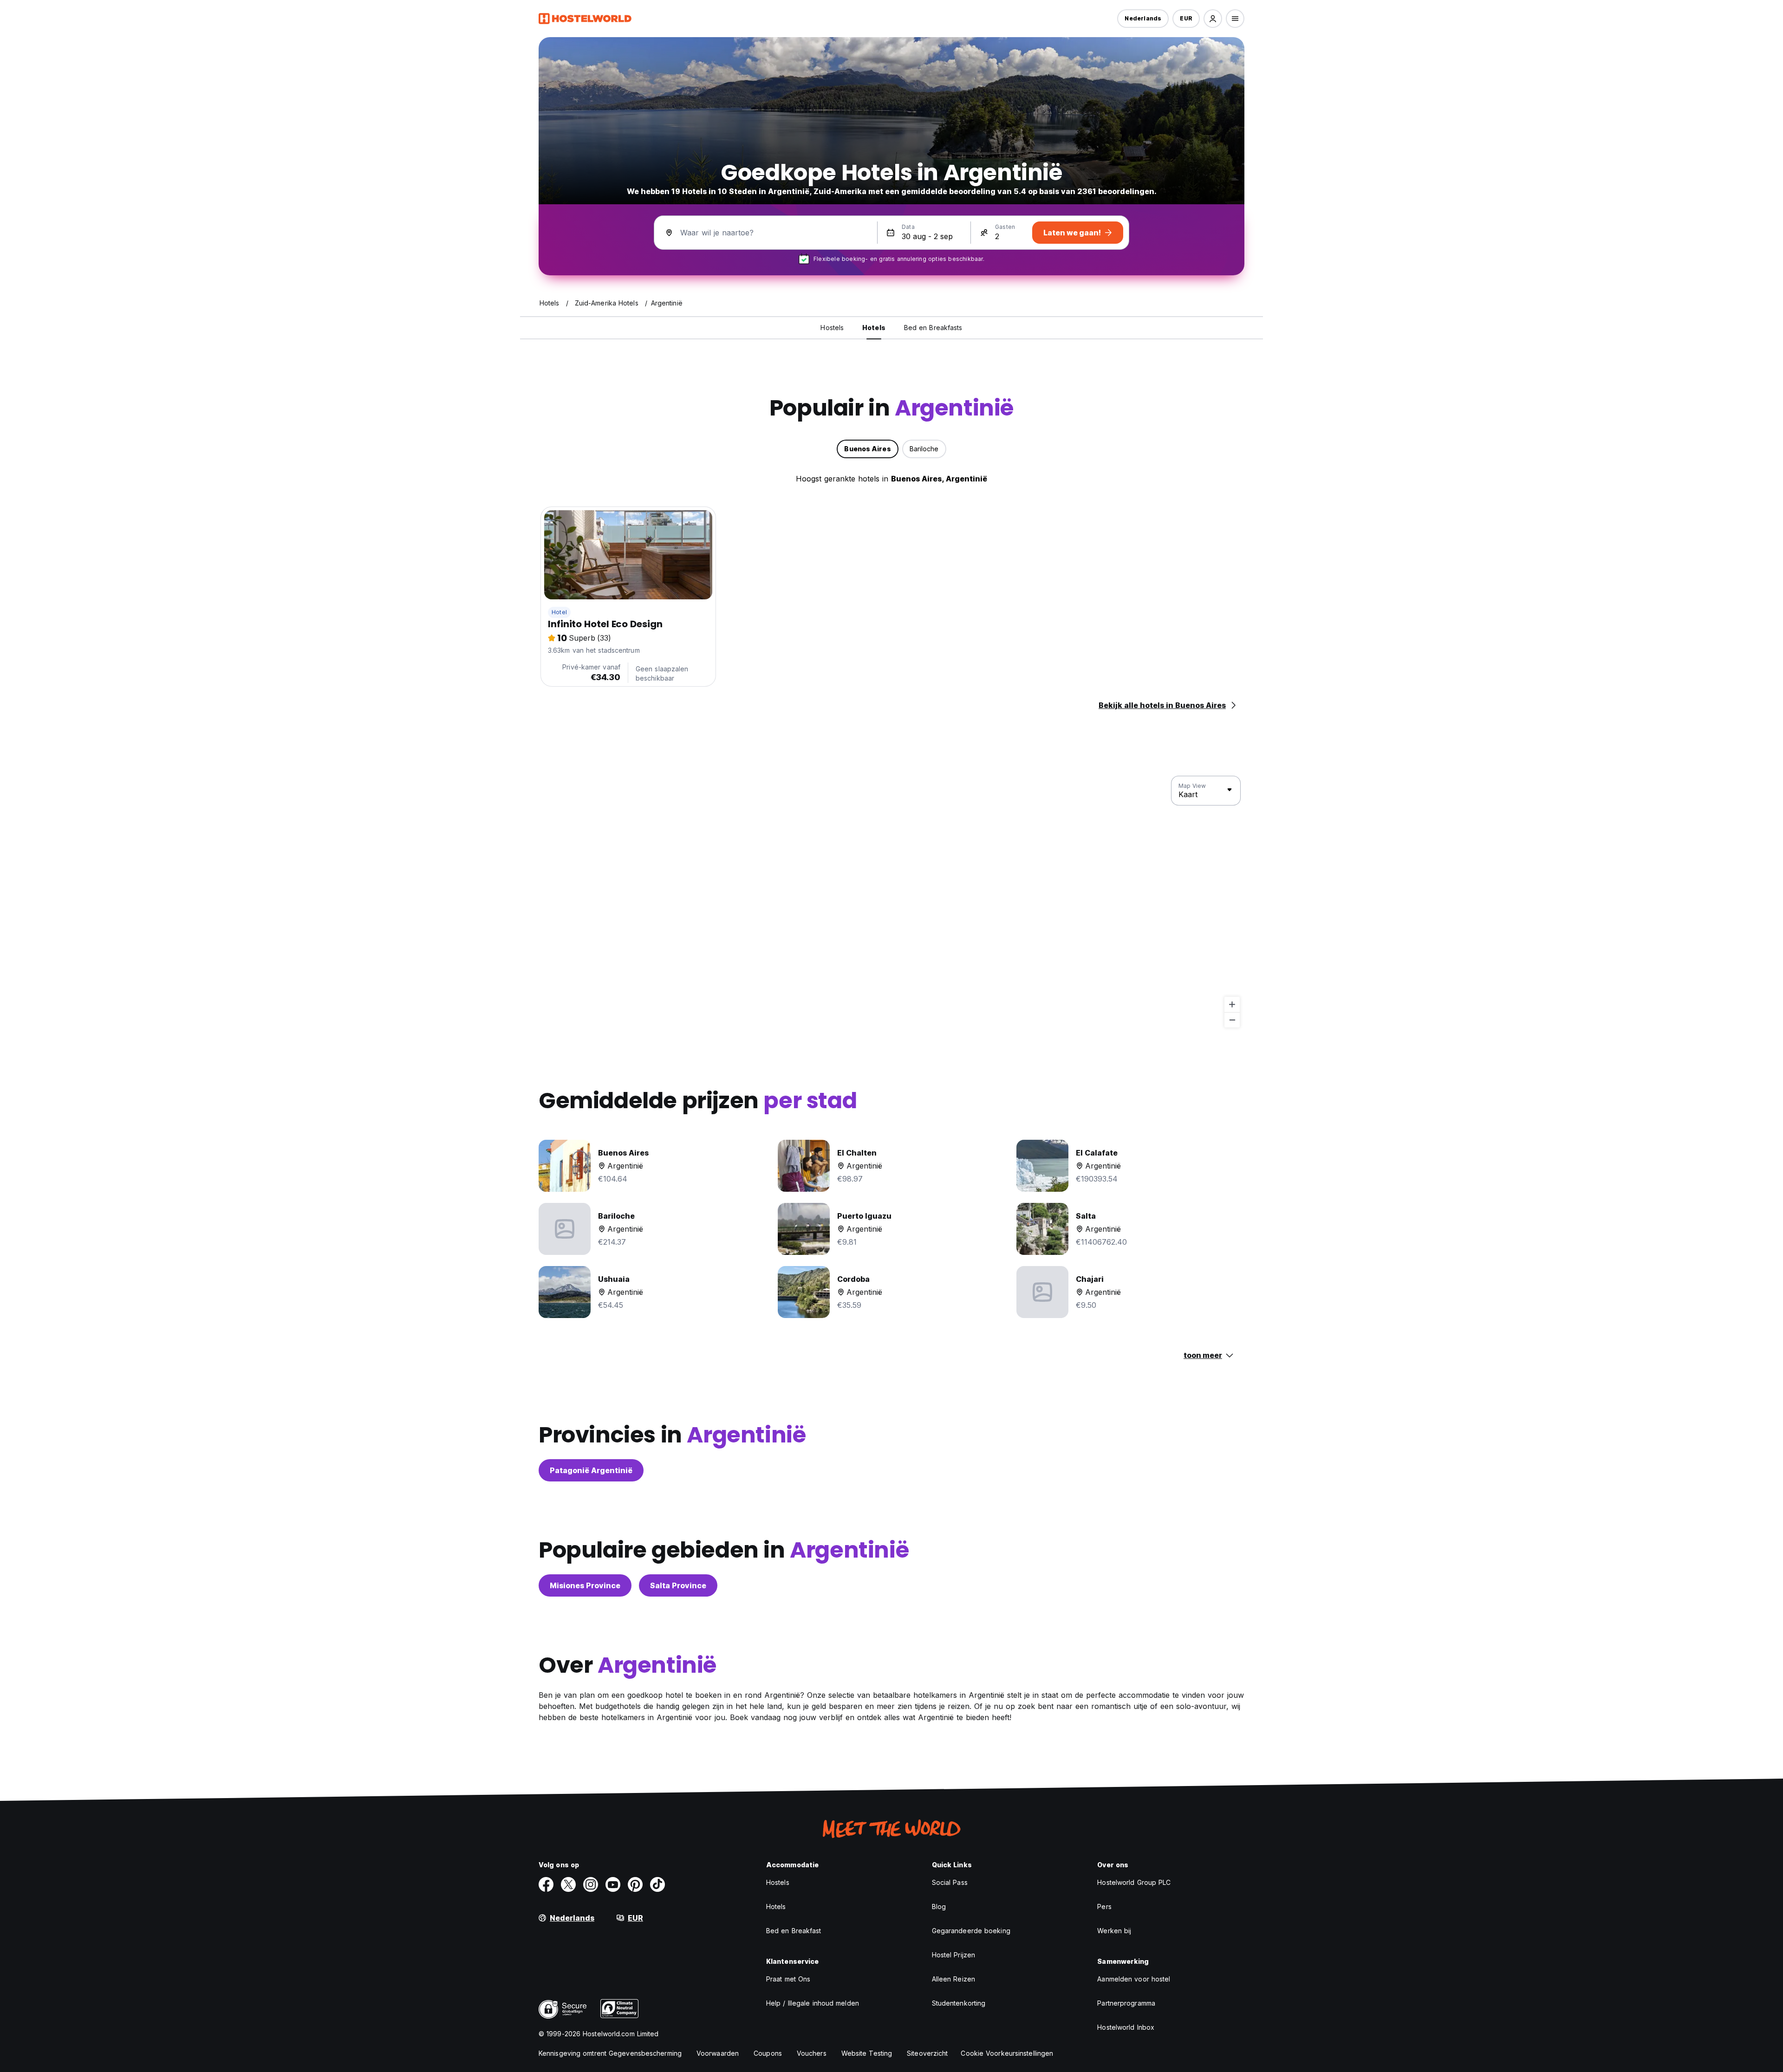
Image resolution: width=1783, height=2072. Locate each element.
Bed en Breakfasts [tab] (933, 328)
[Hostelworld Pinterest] (635, 1884)
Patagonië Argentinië (591, 1470)
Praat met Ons (788, 1979)
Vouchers (812, 2053)
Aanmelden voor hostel (1134, 1979)
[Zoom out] (1232, 1020)
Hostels (778, 1882)
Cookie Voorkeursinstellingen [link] (1007, 2053)
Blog (939, 1906)
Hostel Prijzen (953, 1955)
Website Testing (867, 2053)
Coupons (768, 2053)
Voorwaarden (718, 2053)
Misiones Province (585, 1585)
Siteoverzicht (927, 2053)
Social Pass (950, 1882)
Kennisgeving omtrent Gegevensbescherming (610, 2053)
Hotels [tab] (874, 328)
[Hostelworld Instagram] (591, 1884)
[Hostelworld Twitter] (568, 1884)
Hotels (776, 1906)
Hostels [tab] (832, 328)
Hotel (559, 612)
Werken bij (1114, 1931)
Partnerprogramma (1126, 2003)
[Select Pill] (1213, 19)
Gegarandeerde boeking (971, 1931)
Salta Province (678, 1585)
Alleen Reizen (953, 1979)
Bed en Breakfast (794, 1931)
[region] (891, 902)
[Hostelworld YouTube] (613, 1884)
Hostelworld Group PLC (1134, 1882)
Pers (1104, 1906)
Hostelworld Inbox (1126, 2027)
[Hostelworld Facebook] (546, 1884)
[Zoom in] (1232, 1004)
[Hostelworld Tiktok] (657, 1884)
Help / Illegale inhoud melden (813, 2003)
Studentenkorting (959, 2003)
